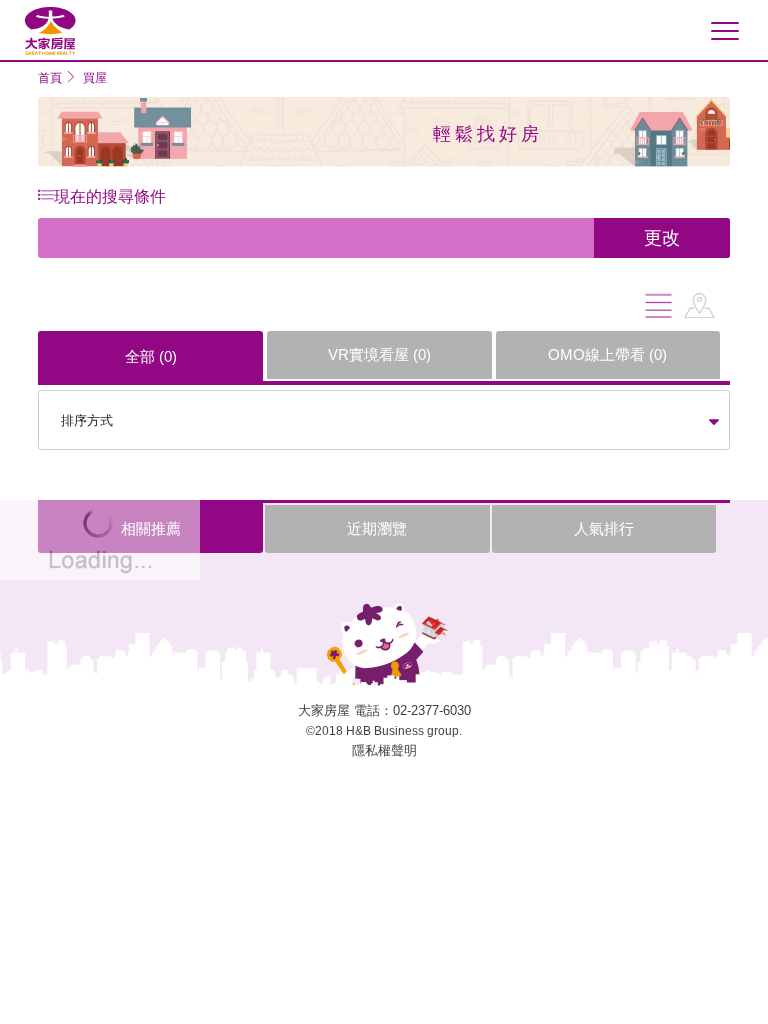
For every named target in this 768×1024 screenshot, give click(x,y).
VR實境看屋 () (379, 354)
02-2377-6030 (432, 710)
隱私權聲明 (384, 750)
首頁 (50, 78)
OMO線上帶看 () (607, 354)
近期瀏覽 (377, 528)
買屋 (95, 78)
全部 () (151, 356)
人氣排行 (604, 528)
